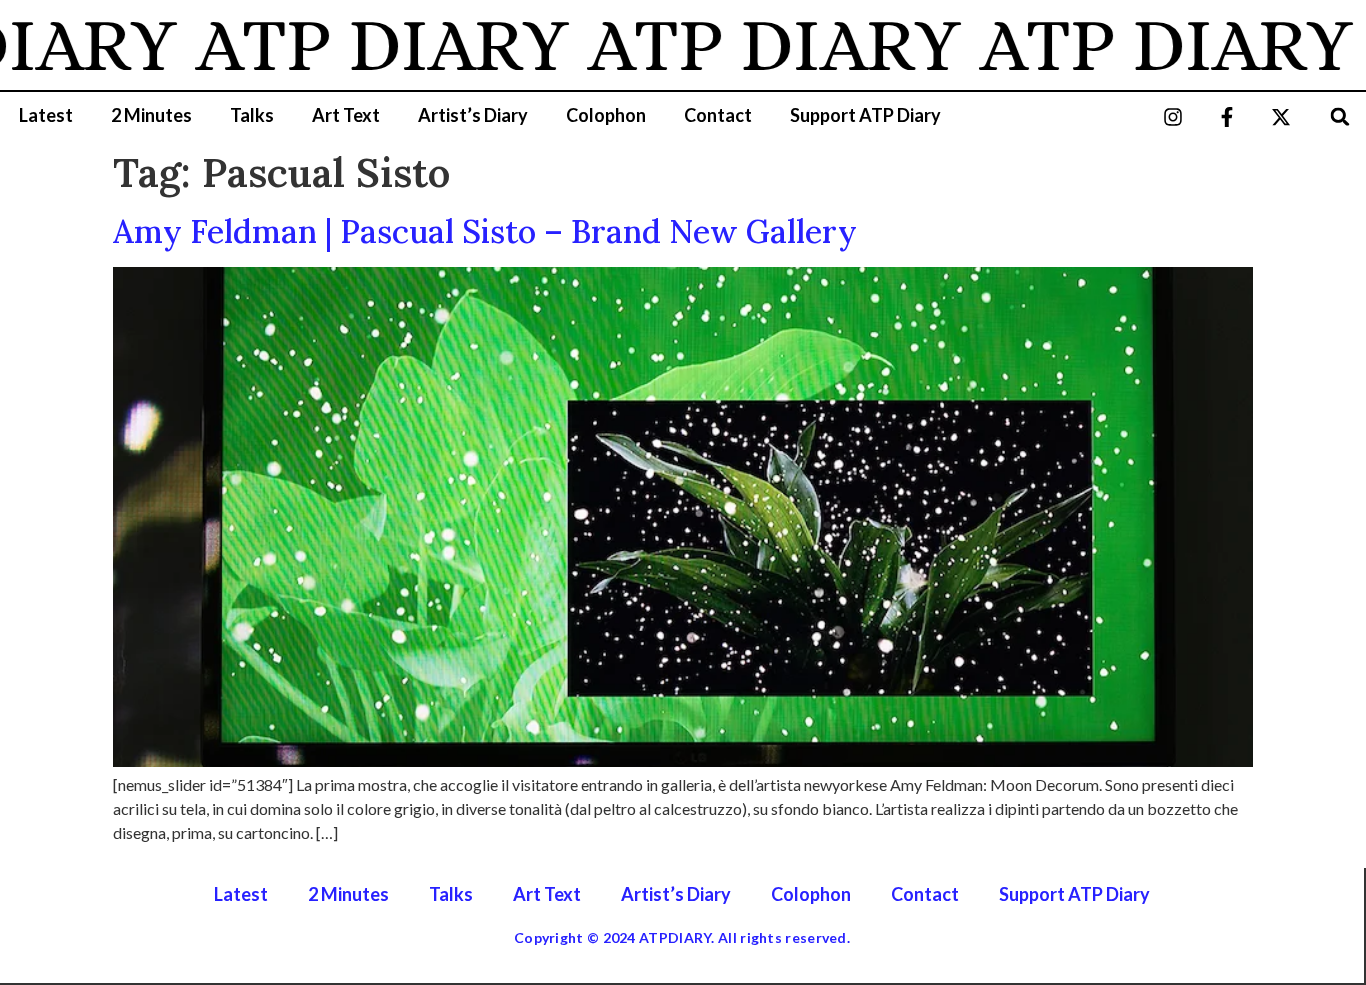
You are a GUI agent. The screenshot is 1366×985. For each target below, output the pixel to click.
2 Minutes (151, 115)
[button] (1340, 116)
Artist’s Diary (473, 115)
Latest (46, 115)
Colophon (606, 115)
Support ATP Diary (865, 115)
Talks (252, 115)
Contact (718, 115)
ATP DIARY (362, 45)
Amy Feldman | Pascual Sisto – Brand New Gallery (485, 231)
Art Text (346, 115)
